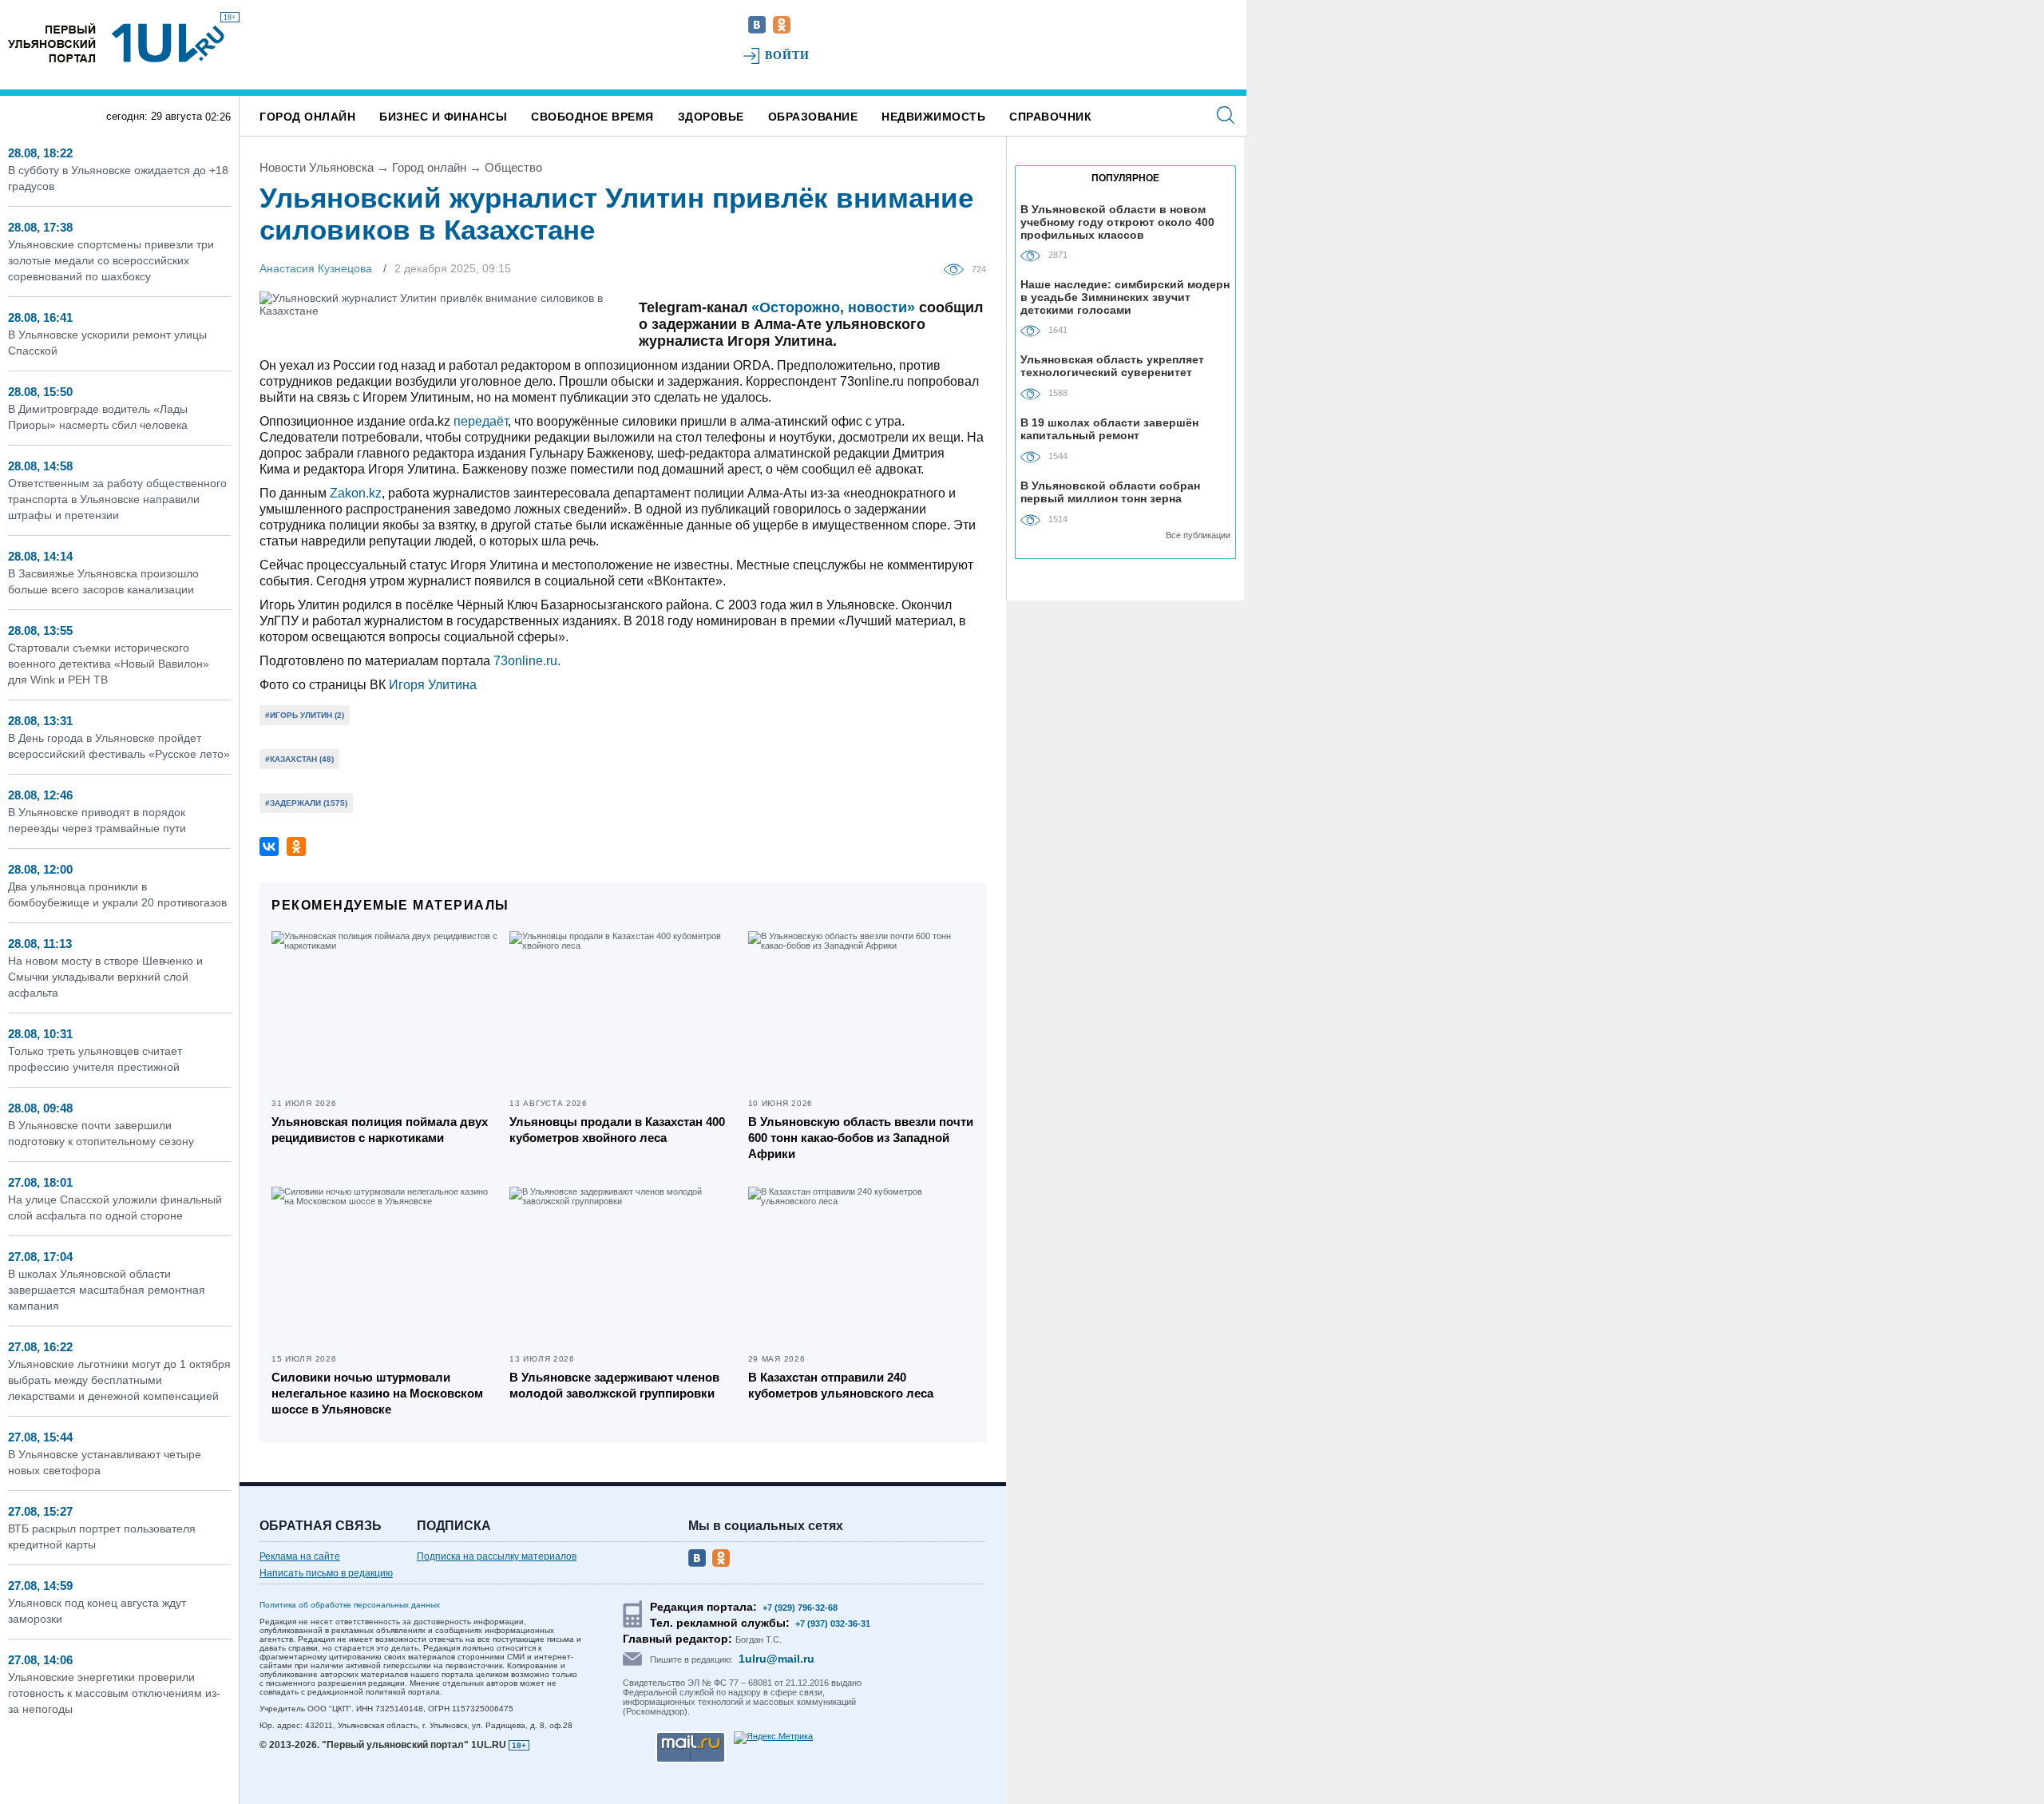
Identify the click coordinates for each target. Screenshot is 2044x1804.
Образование (813, 117)
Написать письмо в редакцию (326, 1573)
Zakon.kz (356, 493)
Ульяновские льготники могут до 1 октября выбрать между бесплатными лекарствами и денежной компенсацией (119, 1380)
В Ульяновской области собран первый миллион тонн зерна (1110, 492)
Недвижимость (933, 117)
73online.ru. (527, 661)
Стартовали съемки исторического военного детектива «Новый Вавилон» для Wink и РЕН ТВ (109, 664)
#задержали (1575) (306, 803)
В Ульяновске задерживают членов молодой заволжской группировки (614, 1385)
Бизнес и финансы (443, 117)
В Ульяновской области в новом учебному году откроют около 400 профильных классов (1117, 222)
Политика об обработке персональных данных (350, 1605)
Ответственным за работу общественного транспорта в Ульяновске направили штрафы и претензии (117, 499)
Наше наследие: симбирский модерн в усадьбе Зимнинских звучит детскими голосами (1125, 297)
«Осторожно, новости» (833, 307)
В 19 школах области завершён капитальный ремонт (1109, 429)
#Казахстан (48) (299, 759)
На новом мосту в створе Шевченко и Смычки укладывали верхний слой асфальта (105, 977)
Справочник (1050, 117)
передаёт (481, 421)
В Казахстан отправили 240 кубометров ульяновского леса (841, 1385)
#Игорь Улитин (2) (305, 715)
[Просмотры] (958, 268)
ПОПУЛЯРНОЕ (1125, 178)
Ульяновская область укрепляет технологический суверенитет (1112, 366)
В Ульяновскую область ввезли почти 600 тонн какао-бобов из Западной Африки (861, 1138)
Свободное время (592, 117)
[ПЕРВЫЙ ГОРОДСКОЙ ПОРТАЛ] (52, 43)
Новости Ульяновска (317, 167)
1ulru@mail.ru (776, 1659)
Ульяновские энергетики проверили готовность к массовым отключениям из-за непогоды (114, 1693)
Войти (788, 56)
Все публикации (1198, 535)
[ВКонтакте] (269, 846)
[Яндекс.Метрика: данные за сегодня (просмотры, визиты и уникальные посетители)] (773, 1738)
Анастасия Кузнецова (316, 268)
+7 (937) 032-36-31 (833, 1624)
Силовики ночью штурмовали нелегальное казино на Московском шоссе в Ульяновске (377, 1393)
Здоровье (711, 117)
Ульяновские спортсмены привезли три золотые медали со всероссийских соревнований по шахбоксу (111, 260)
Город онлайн (307, 117)
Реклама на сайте (300, 1556)
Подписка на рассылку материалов (497, 1556)
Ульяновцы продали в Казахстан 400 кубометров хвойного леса (617, 1130)
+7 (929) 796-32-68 (800, 1608)
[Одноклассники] (296, 846)
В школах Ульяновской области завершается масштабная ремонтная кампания (107, 1290)
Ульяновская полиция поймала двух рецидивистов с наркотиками (380, 1130)
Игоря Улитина (433, 685)
